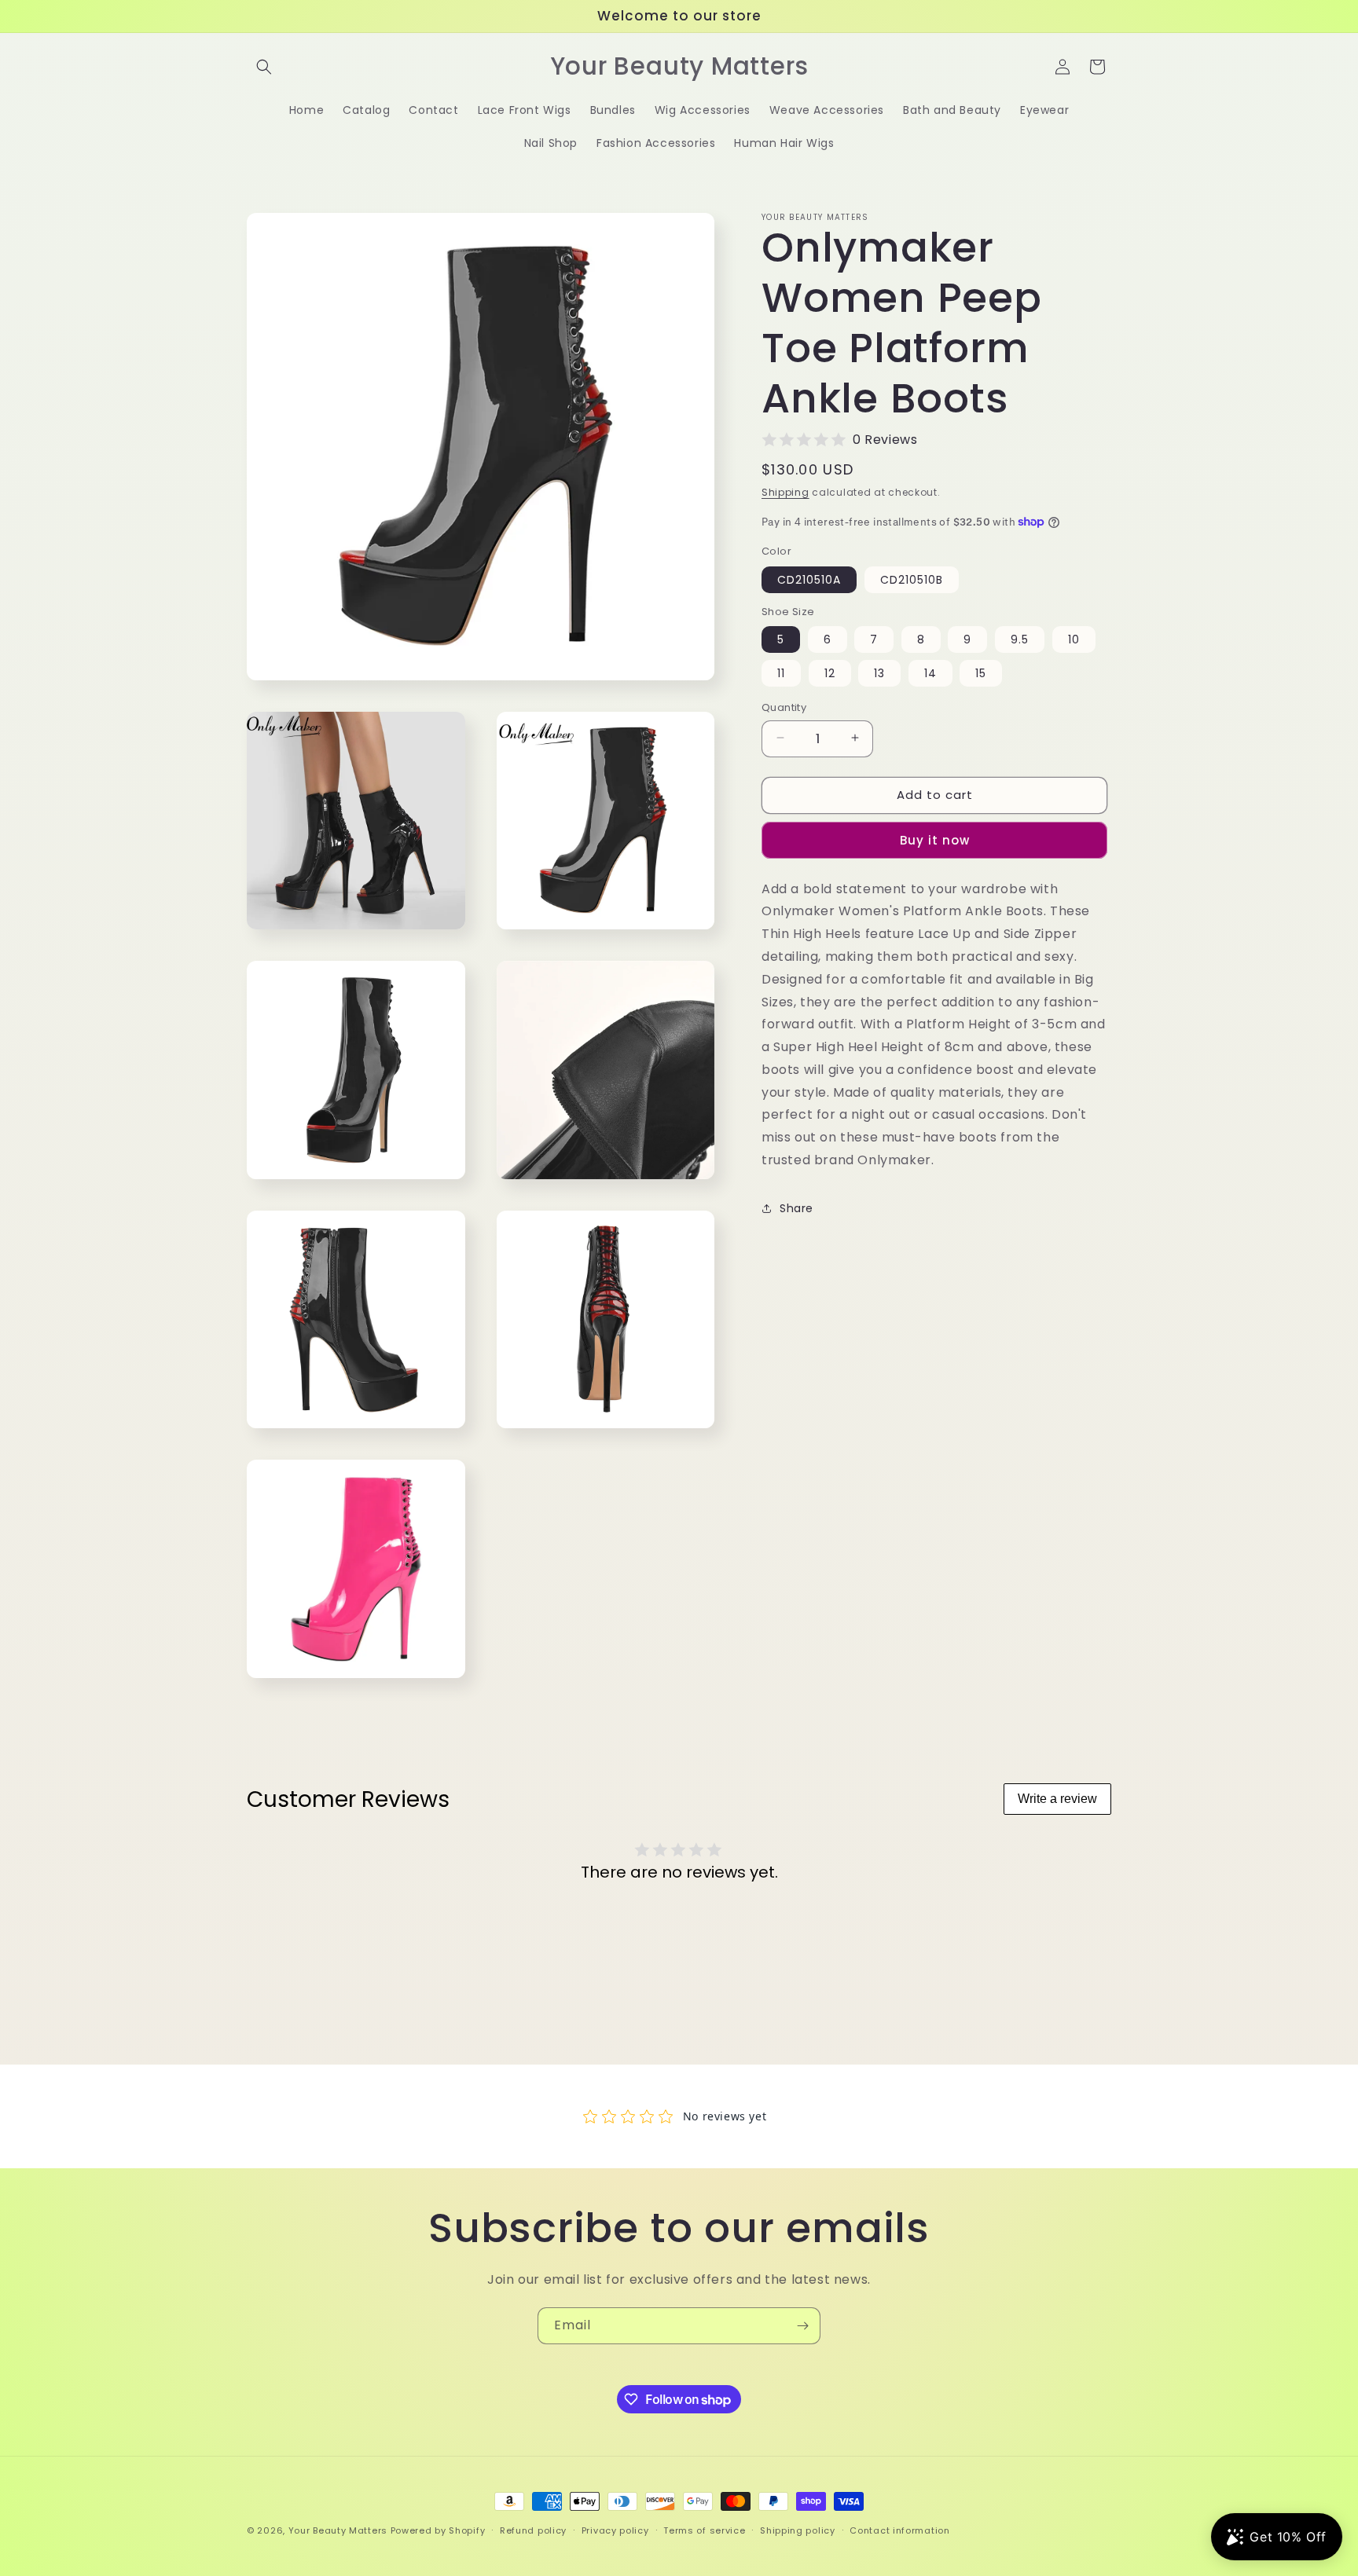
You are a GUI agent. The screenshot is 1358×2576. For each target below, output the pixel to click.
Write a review (1057, 1799)
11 (781, 672)
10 (1074, 639)
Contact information (899, 2530)
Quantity (784, 707)
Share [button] (796, 1208)
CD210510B (912, 579)
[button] (264, 67)
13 (879, 672)
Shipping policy (798, 2530)
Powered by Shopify (438, 2530)
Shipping (785, 492)
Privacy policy (615, 2530)
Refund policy (533, 2530)
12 (830, 672)
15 (981, 672)
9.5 (1020, 639)
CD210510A (809, 579)
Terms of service (704, 2530)
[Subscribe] (802, 2326)
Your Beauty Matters (338, 2530)
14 (930, 672)
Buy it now (935, 839)
